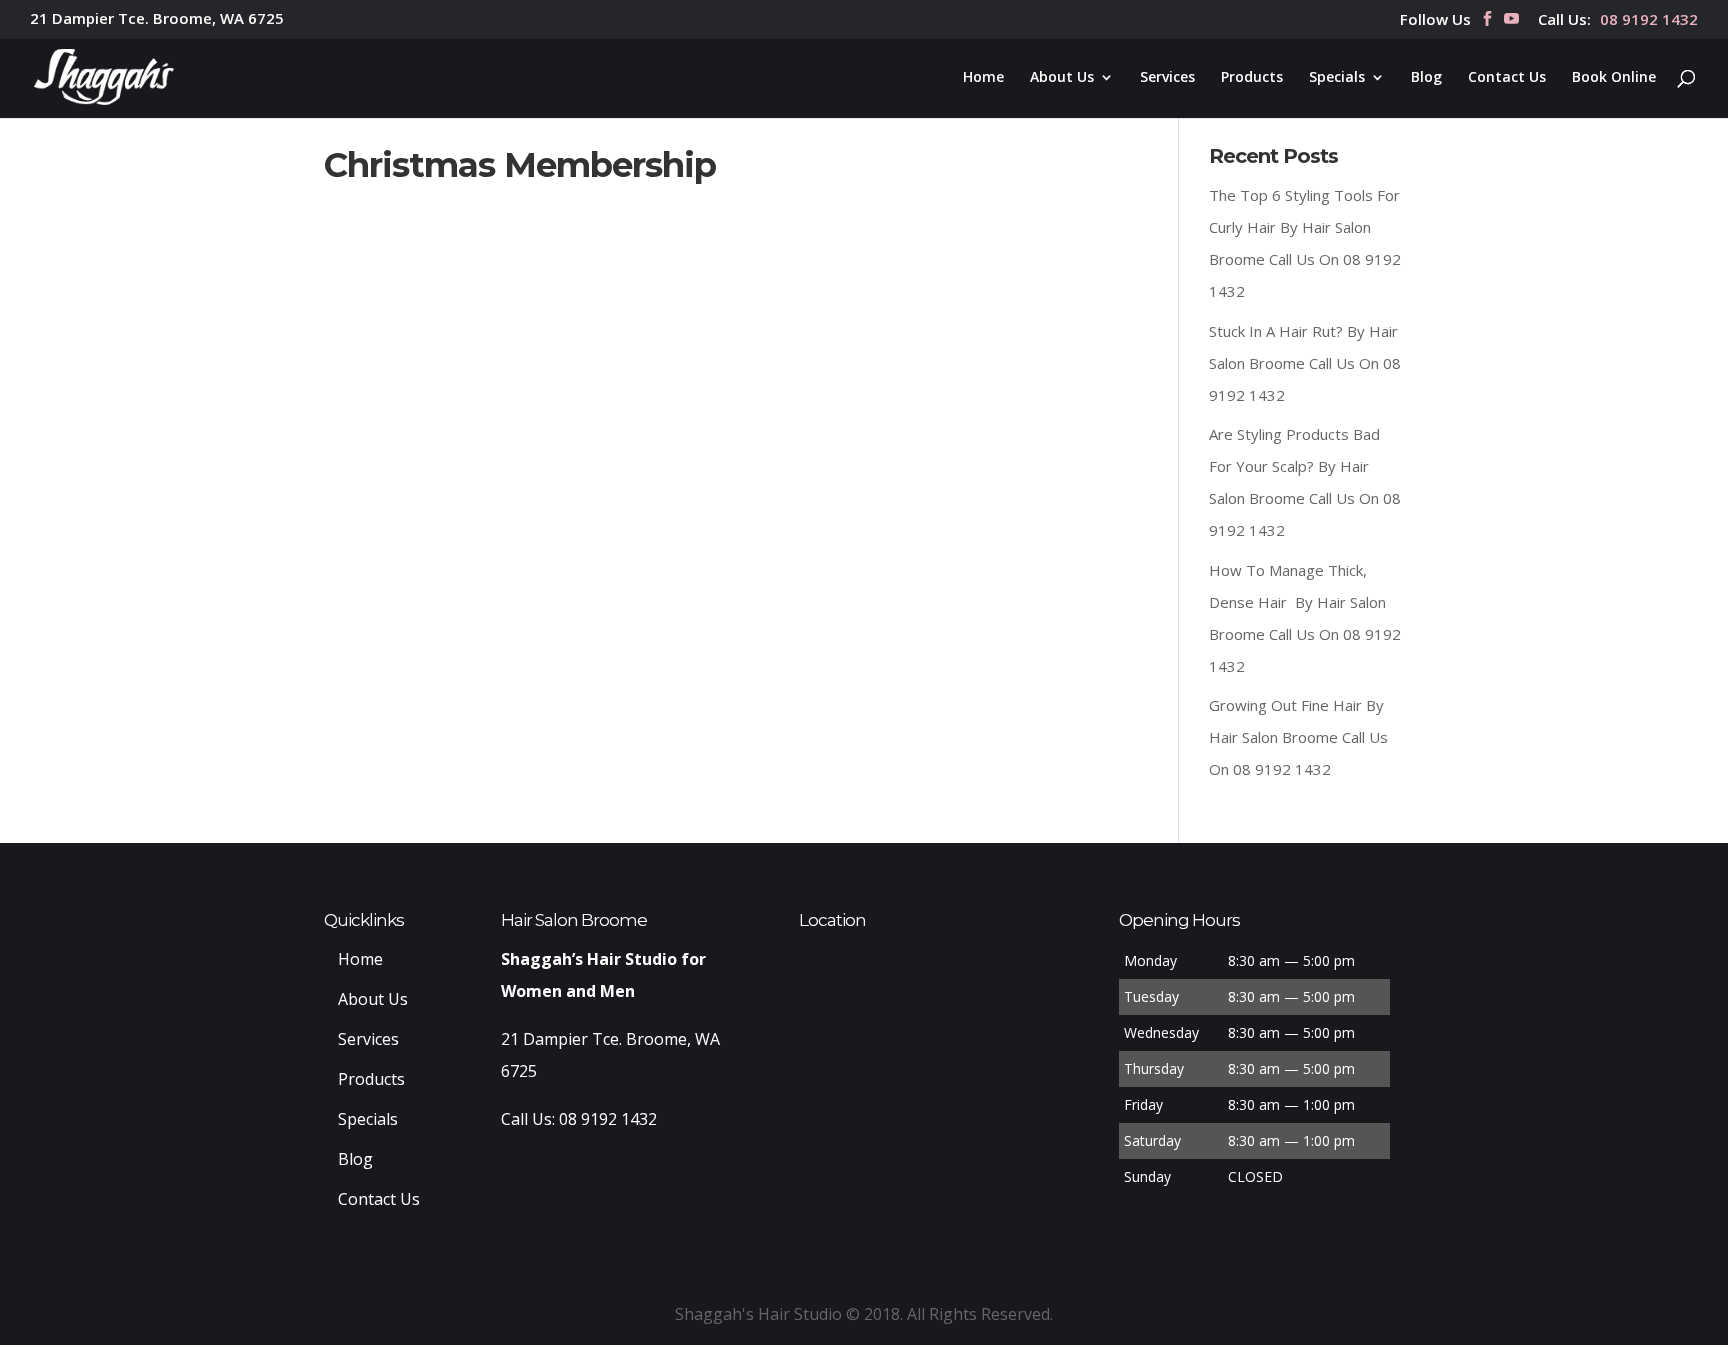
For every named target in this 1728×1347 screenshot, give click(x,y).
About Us (1062, 78)
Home (983, 78)
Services (1167, 78)
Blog (1426, 78)
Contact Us (1507, 78)
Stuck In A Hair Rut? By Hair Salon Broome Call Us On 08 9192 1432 (1305, 363)
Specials (1337, 78)
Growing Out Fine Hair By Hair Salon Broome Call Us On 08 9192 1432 (1298, 737)
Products (1252, 78)
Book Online (1614, 78)
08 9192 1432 (1649, 20)
